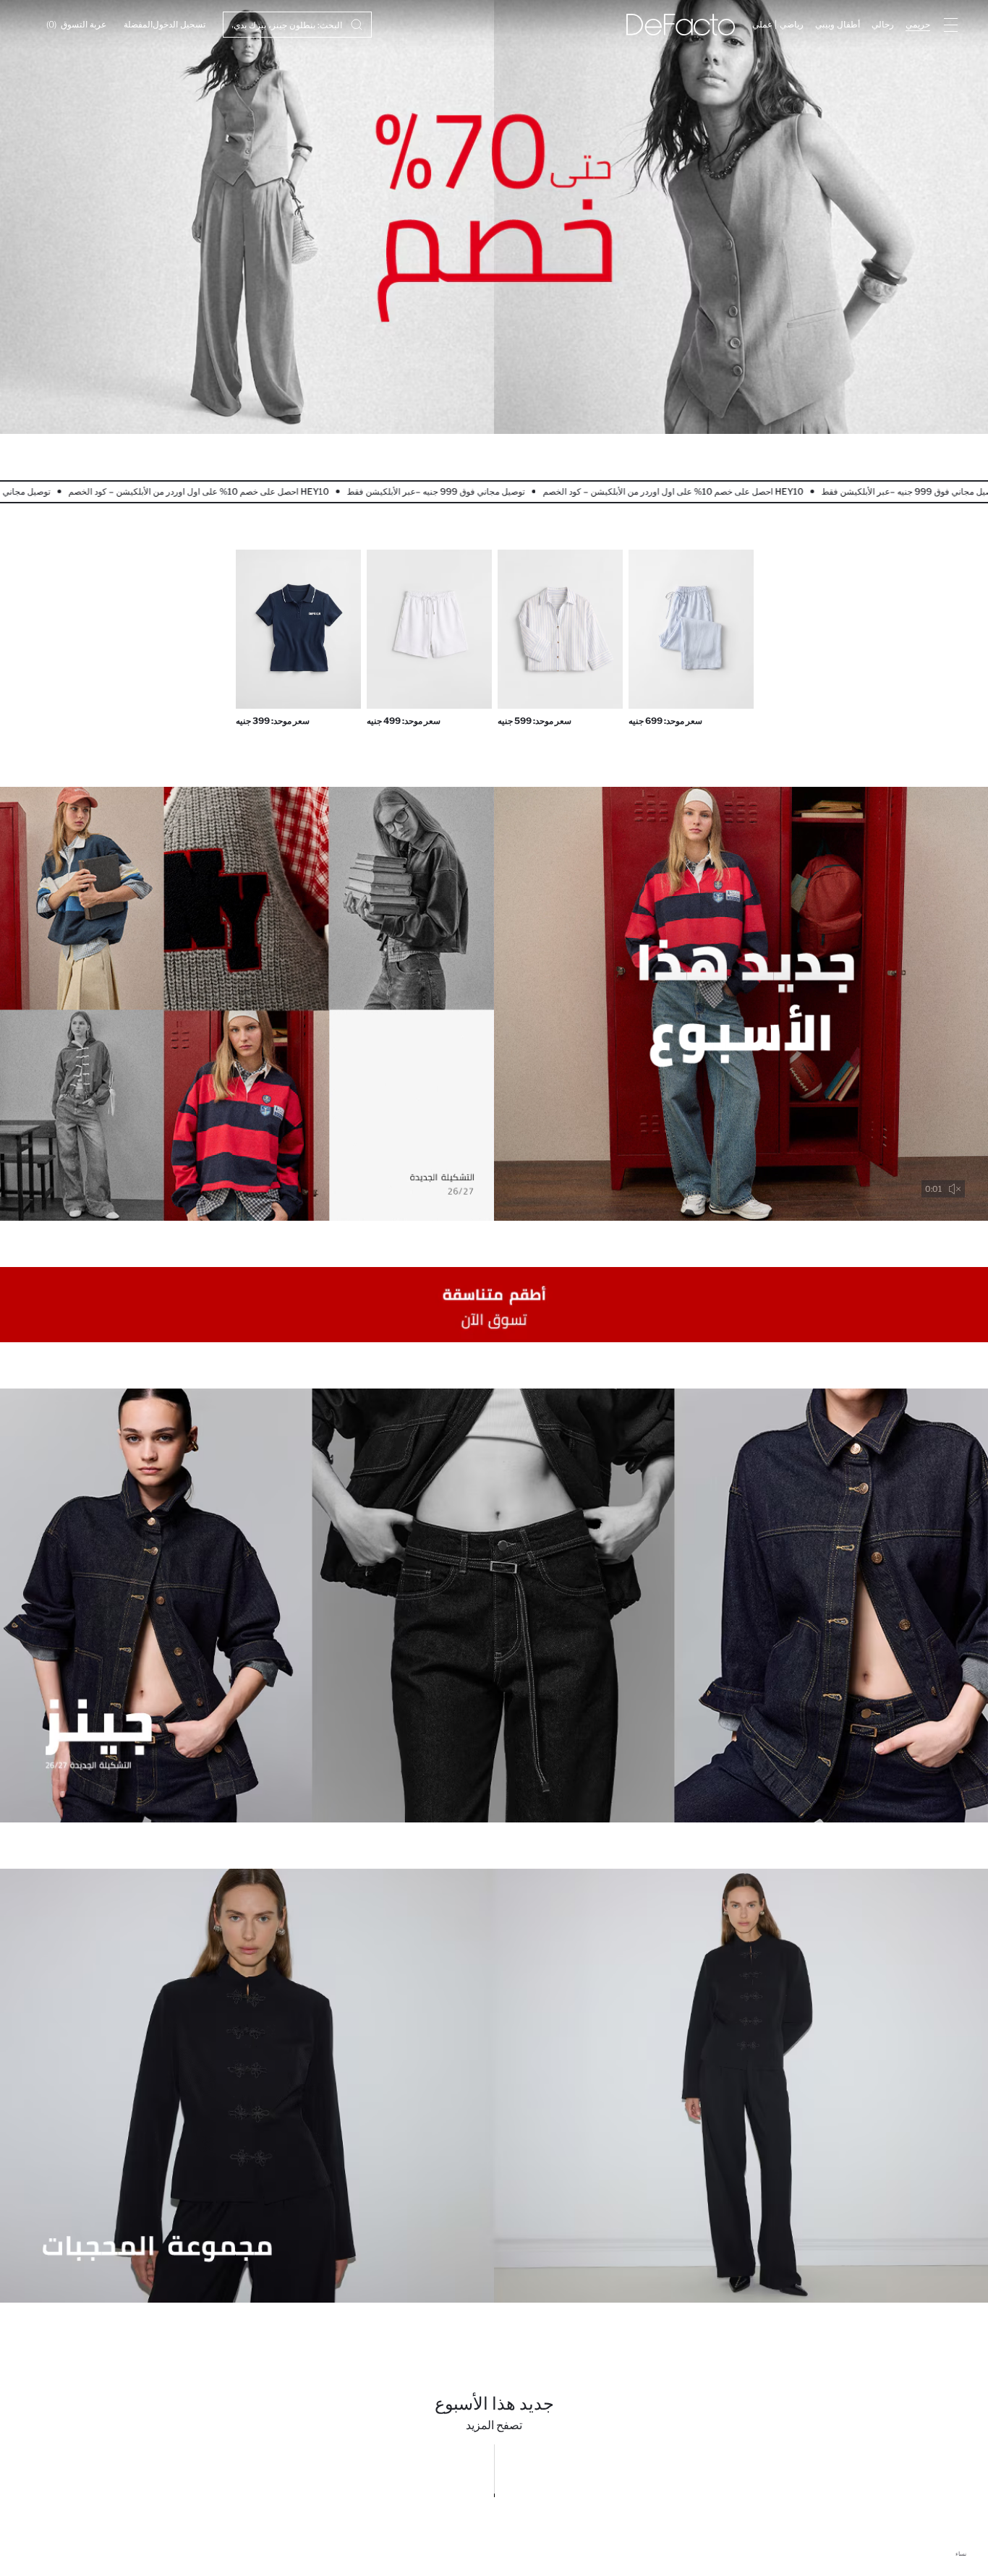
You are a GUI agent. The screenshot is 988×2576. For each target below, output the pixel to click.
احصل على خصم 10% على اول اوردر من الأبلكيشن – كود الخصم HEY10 (611, 491)
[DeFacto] (681, 25)
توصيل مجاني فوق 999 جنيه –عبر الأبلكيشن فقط (374, 491)
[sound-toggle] (955, 1189)
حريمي (918, 24)
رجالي (883, 24)
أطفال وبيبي (838, 24)
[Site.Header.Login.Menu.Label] (950, 25)
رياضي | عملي (778, 24)
